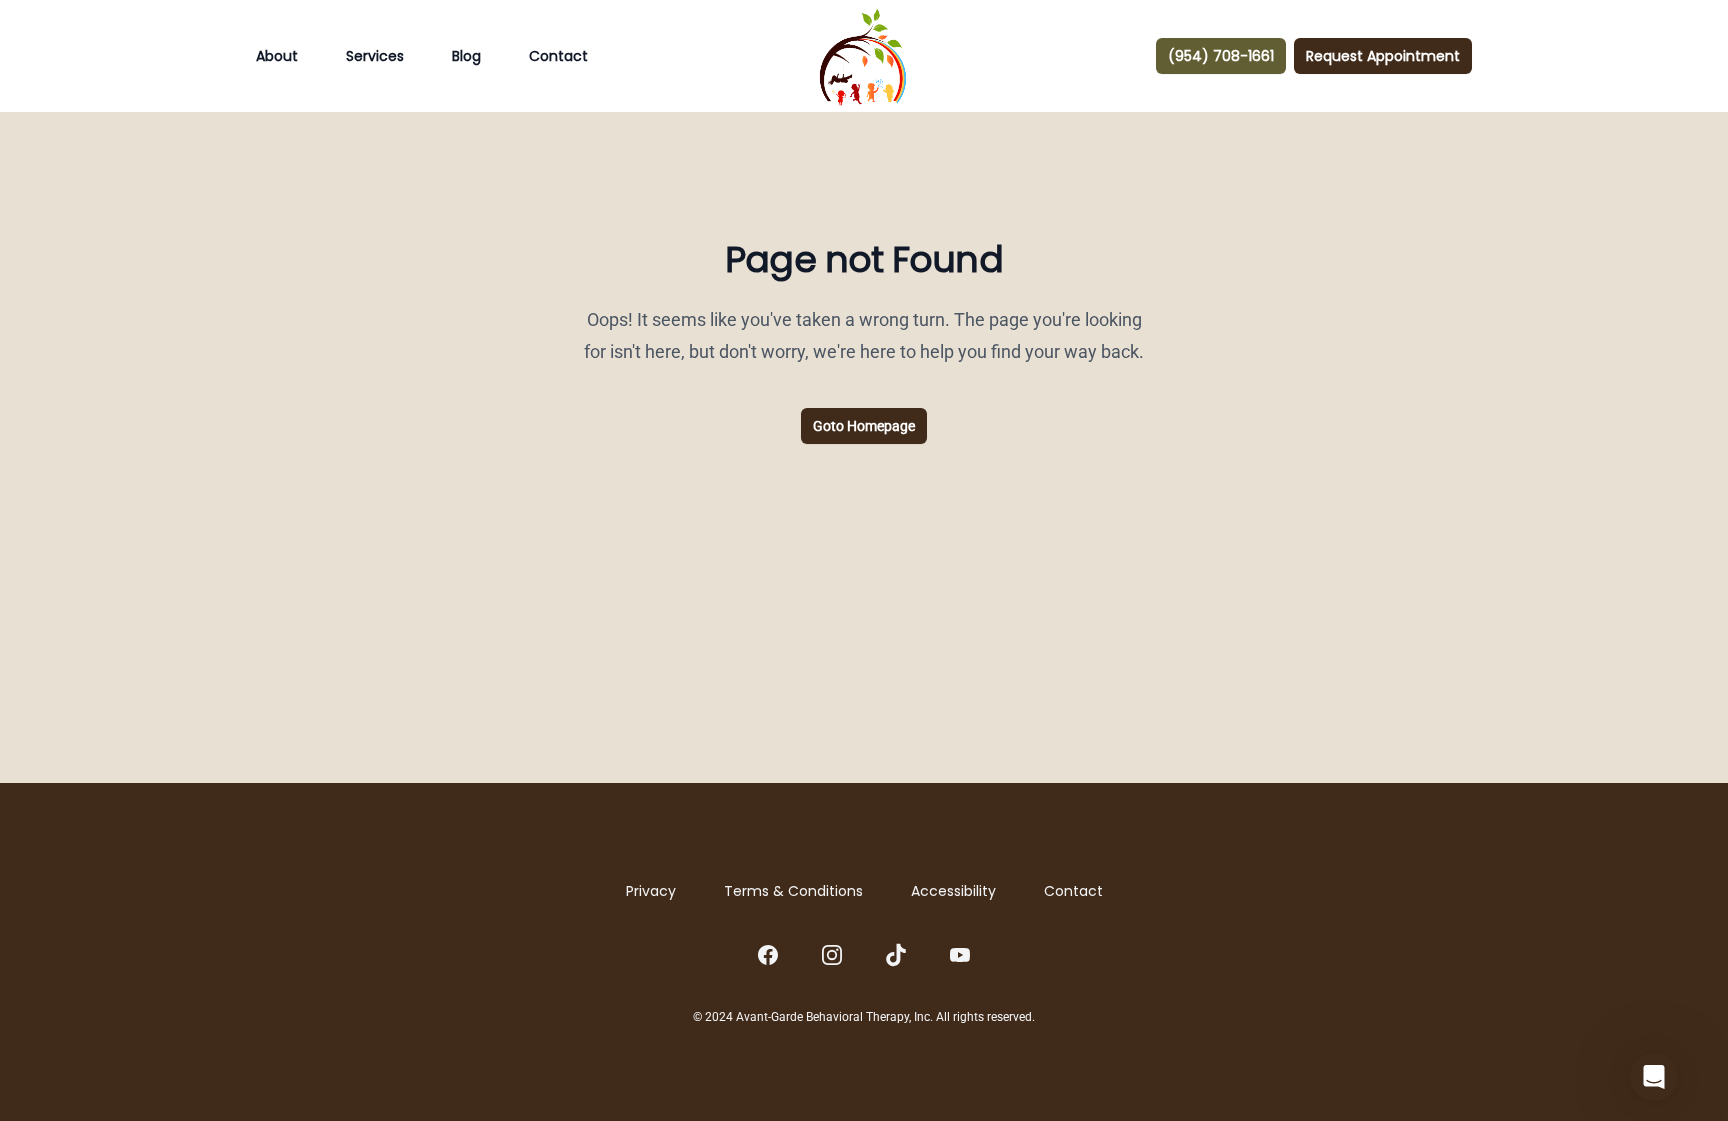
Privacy (651, 891)
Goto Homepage (864, 426)
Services (375, 56)
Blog (466, 56)
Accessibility (953, 891)
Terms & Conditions (793, 891)
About (277, 56)
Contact (558, 56)
